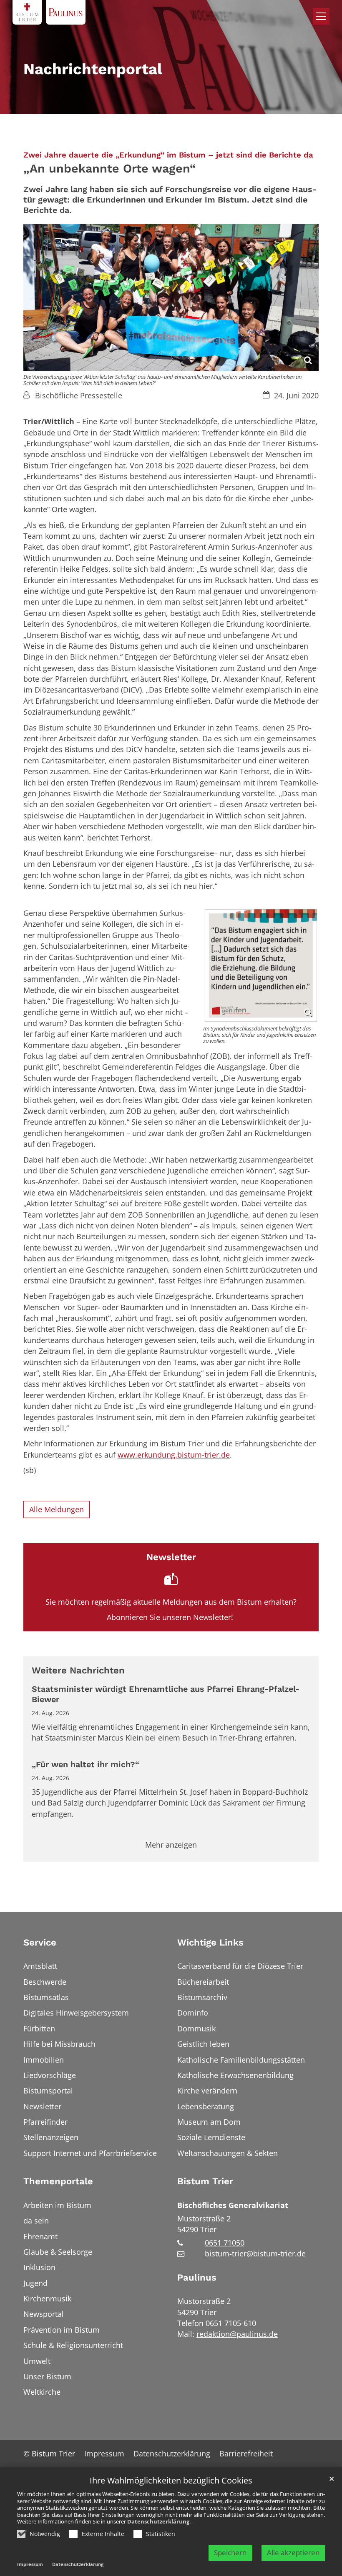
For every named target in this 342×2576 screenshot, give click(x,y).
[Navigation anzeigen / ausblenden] (321, 16)
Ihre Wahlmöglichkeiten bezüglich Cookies (171, 2481)
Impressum (30, 2564)
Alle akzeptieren (293, 2552)
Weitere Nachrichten (78, 1670)
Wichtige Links (210, 1942)
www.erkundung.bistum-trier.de (174, 1455)
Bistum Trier (205, 2181)
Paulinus (197, 2277)
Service (40, 1942)
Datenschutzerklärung (158, 2521)
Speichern (230, 2552)
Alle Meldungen (57, 1509)
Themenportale (58, 2181)
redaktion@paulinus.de (237, 2334)
